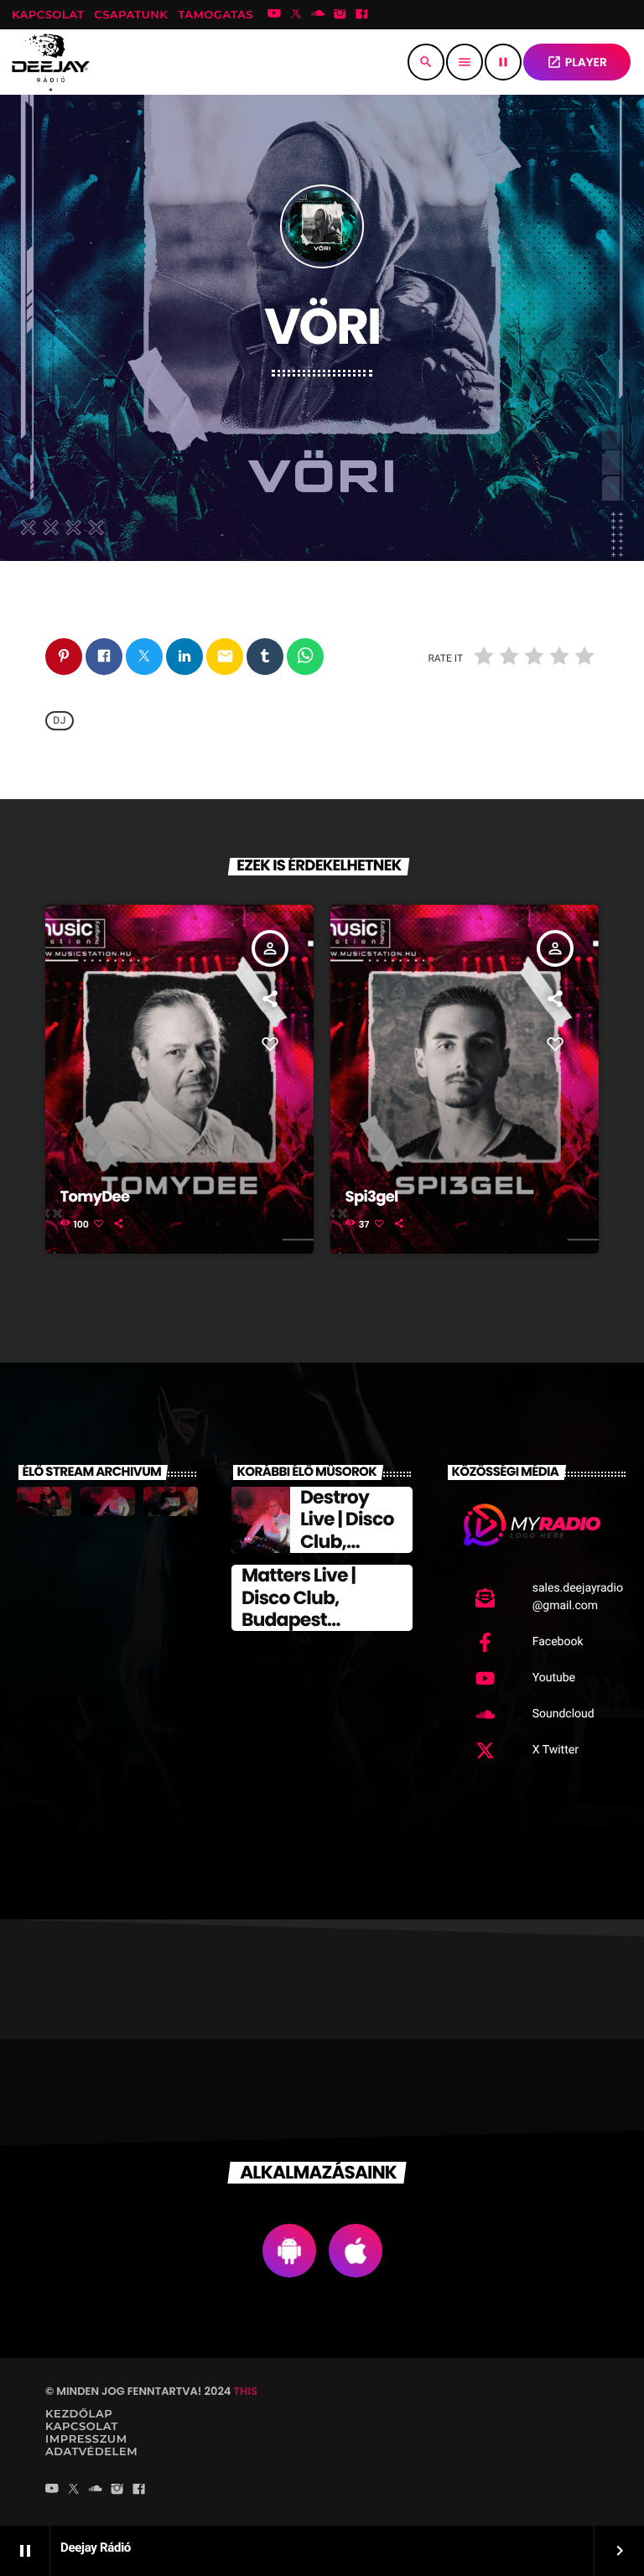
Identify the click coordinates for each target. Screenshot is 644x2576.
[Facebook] (362, 15)
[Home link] (51, 62)
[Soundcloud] (318, 15)
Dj (60, 721)
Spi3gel (372, 1197)
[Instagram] (340, 15)
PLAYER (577, 62)
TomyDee (95, 1197)
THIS (246, 2391)
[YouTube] (274, 15)
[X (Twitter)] (296, 15)
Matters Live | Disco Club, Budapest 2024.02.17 (299, 1608)
